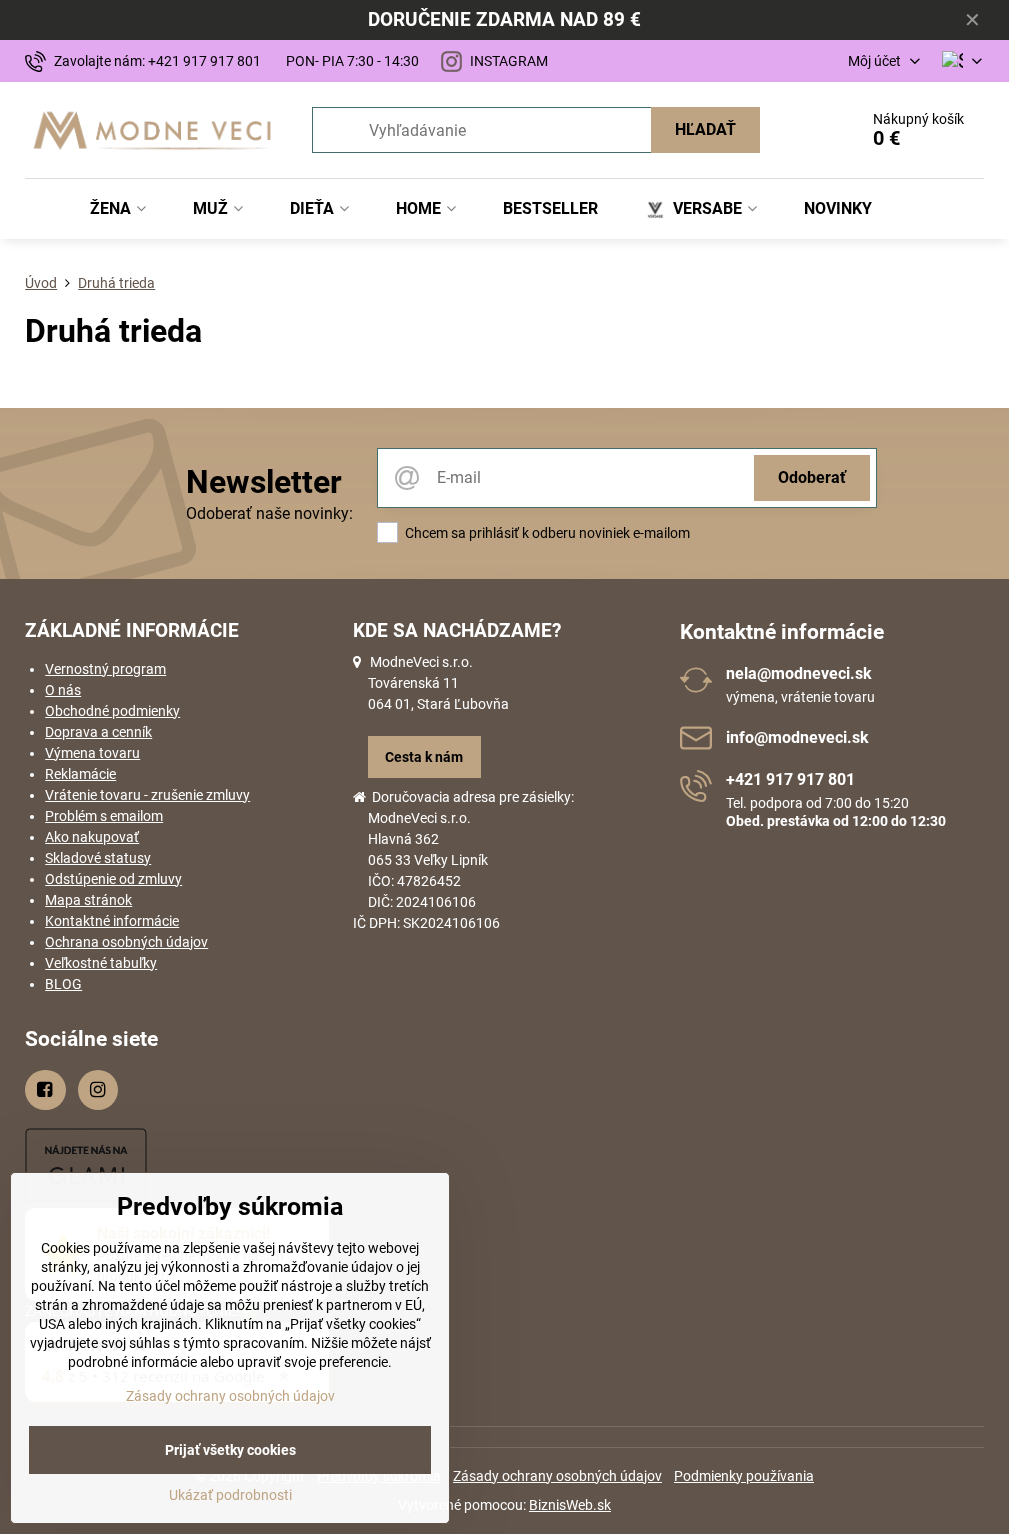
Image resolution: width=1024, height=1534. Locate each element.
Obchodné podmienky (112, 711)
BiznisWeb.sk (570, 1505)
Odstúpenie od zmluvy (113, 879)
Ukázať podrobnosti (230, 1495)
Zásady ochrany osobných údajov (557, 1476)
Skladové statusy (98, 858)
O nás (63, 690)
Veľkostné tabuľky (101, 963)
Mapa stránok (88, 900)
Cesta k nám (424, 757)
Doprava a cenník (98, 732)
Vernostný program (105, 669)
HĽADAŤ (705, 129)
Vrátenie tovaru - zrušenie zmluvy (147, 795)
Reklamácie (80, 774)
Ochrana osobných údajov (126, 942)
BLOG (63, 984)
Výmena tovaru (92, 753)
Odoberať (812, 477)
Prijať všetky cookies (230, 1450)
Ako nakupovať (92, 837)
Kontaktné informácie (112, 921)
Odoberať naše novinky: (269, 513)
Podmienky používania (744, 1476)
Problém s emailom (104, 816)
